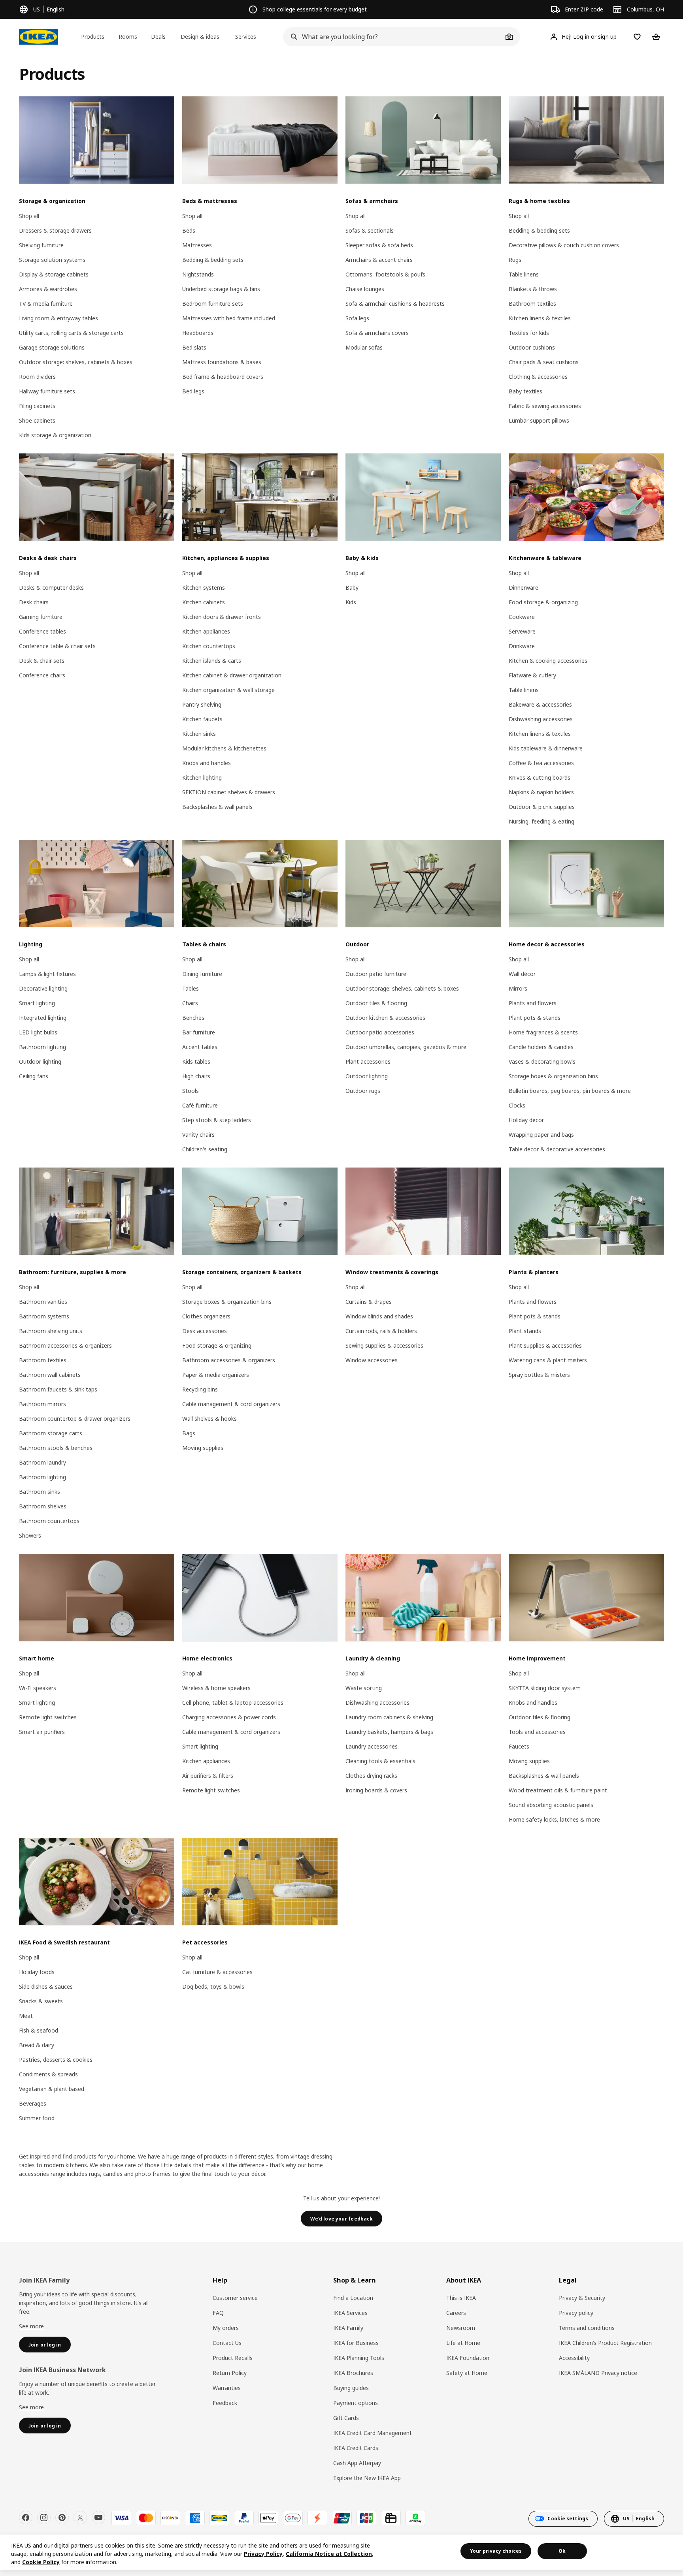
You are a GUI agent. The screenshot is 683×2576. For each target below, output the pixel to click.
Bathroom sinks (40, 1492)
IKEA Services (350, 2313)
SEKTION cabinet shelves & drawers (229, 792)
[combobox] (393, 37)
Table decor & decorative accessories (557, 1149)
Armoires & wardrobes (48, 289)
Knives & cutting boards (540, 778)
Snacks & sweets (41, 2001)
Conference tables (42, 631)
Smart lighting (37, 1003)
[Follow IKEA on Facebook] (26, 2518)
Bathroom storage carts (51, 1433)
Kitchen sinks (199, 734)
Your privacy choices (496, 2551)
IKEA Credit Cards (356, 2448)
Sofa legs (357, 318)
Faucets (519, 1746)
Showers (30, 1535)
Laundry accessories (372, 1746)
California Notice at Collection (329, 2554)
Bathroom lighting (42, 1047)
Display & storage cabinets (54, 274)
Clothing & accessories (538, 377)
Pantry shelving (202, 704)
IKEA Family (348, 2328)
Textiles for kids (529, 333)
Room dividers (37, 377)
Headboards (198, 333)
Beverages (33, 2103)
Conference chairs (42, 675)
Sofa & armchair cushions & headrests (395, 304)
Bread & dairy (37, 2045)
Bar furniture (199, 1032)
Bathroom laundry (42, 1462)
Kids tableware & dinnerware (546, 748)
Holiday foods (37, 1972)
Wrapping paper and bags (541, 1135)
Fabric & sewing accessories (545, 406)
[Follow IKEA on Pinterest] (62, 2518)
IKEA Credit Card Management (373, 2433)
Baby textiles (525, 391)
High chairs (196, 1076)
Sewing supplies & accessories (384, 1345)
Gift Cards (346, 2418)
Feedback (225, 2403)
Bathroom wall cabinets (50, 1375)
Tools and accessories (537, 1732)
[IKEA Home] (38, 37)
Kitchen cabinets (204, 602)
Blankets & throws (533, 289)
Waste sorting (364, 1688)
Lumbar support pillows (539, 420)
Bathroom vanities (43, 1302)
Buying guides (351, 2388)
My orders (226, 2328)
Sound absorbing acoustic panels (551, 1805)
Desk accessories (205, 1331)
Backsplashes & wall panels (217, 807)
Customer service (235, 2298)
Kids (351, 602)
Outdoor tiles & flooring (376, 1003)
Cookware (522, 617)
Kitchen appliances (206, 631)
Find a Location (353, 2298)
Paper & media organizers (216, 1375)
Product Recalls (233, 2358)
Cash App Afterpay (357, 2463)
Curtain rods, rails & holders (381, 1331)
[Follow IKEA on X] (80, 2518)
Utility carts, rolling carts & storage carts (71, 333)
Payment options (356, 2403)
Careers (456, 2313)
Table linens (524, 274)
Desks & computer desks (51, 588)
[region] (341, 2552)
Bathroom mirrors (42, 1404)
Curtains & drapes (369, 1302)
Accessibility (574, 2358)
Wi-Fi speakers (38, 1688)
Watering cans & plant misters (548, 1360)
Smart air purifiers (42, 1732)
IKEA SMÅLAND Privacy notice (598, 2373)
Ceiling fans (34, 1076)
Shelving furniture (41, 245)
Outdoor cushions (532, 347)
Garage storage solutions (52, 347)
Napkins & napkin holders (541, 792)
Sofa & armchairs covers (377, 333)
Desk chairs (34, 602)
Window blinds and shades (379, 1316)
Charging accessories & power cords (229, 1717)
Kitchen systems (204, 588)
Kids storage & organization (55, 435)
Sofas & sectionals (370, 230)
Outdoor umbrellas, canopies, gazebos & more (406, 1047)
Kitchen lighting (202, 778)
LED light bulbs (38, 1032)
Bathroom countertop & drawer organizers (75, 1419)
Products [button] (93, 37)
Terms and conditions (587, 2328)
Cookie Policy (41, 2562)
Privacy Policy (263, 2554)
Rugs (515, 260)
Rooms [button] (128, 37)
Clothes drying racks (371, 1776)
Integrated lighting (43, 1018)
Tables (191, 988)
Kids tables (196, 1061)
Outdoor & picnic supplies (542, 807)
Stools (191, 1091)
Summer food (37, 2118)
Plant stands (525, 1331)
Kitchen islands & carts (212, 661)
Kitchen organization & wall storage (228, 690)
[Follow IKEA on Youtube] (98, 2518)
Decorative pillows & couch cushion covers (564, 245)
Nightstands (198, 274)
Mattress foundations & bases (222, 362)
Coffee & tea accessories (541, 763)
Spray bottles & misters (539, 1375)
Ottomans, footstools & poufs (385, 274)
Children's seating (205, 1149)
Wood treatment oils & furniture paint (558, 1790)
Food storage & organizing (543, 602)
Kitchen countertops (209, 646)
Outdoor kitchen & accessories (385, 1018)
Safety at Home (467, 2373)
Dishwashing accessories (541, 719)
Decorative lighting (43, 988)
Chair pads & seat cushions (544, 362)
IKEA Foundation (468, 2358)
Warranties (227, 2388)
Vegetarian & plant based (52, 2089)
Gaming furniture (41, 617)
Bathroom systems (44, 1316)
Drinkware (522, 646)
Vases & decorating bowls (542, 1061)
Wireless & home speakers (216, 1688)
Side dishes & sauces (46, 1987)
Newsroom (461, 2328)
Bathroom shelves (43, 1506)
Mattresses (197, 245)
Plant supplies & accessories (545, 1345)
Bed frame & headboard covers (223, 377)
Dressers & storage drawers (55, 230)
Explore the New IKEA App (367, 2478)
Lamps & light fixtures (47, 974)
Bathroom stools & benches (56, 1448)
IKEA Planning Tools (359, 2358)
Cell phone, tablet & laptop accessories (233, 1703)
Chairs (190, 1003)
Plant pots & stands (535, 1018)
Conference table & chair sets (57, 646)
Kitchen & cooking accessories (548, 661)
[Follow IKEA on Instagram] (44, 2518)
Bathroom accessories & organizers (65, 1345)
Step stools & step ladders (217, 1120)
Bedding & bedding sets (213, 260)
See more (31, 2326)
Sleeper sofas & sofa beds (379, 245)
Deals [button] (158, 37)
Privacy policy (576, 2313)
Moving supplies (203, 1448)
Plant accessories (368, 1061)
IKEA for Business (356, 2343)
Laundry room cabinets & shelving (389, 1717)
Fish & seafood (39, 2030)
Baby (352, 588)
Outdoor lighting (40, 1061)
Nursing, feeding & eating (541, 821)
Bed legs (193, 391)
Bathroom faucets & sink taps (58, 1389)
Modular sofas (364, 347)
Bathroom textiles (532, 304)
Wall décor (522, 974)
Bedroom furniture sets (213, 304)
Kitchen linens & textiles (540, 318)
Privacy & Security (582, 2298)
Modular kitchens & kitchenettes (224, 748)
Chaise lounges (365, 289)
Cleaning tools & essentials (380, 1761)
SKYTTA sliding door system (545, 1688)
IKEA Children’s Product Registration (605, 2343)
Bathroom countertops (49, 1521)
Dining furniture (202, 974)
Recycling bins (200, 1389)
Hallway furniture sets (47, 391)
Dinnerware (524, 588)
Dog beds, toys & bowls (213, 1987)
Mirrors (518, 988)
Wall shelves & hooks (209, 1419)
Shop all (29, 216)
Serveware (522, 631)
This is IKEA (461, 2298)
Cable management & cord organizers (231, 1404)
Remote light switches (48, 1717)
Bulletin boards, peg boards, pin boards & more (570, 1091)
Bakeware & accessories (540, 704)
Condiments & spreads (48, 2074)
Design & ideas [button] (200, 37)
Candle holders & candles (541, 1047)
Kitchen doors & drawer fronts (222, 617)
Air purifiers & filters (208, 1776)
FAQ (218, 2313)
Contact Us (227, 2343)
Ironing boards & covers (376, 1790)
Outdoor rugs (363, 1091)
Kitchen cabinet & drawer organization (232, 675)
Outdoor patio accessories (380, 1032)
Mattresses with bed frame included (229, 318)
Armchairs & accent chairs (379, 260)
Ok (562, 2551)
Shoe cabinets (37, 420)
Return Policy (230, 2373)
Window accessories (372, 1360)
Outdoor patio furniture (376, 974)
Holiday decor (526, 1120)
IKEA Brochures (353, 2373)
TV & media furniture (46, 304)
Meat (26, 2016)
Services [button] (246, 37)
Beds (189, 230)
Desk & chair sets (42, 661)
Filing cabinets (37, 406)
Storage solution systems (52, 260)
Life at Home (463, 2343)
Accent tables (200, 1047)
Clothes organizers (206, 1316)
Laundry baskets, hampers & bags (389, 1732)
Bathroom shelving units (51, 1331)
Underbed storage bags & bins (221, 289)
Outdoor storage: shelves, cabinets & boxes (76, 362)
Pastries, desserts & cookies (56, 2060)
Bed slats (194, 347)
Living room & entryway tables (58, 318)
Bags (189, 1433)
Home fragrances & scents (543, 1032)
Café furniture (200, 1105)
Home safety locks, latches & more (554, 1819)
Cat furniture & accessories (217, 1972)
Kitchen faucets (202, 719)
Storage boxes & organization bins (553, 1076)
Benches (193, 1018)
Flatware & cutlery (532, 675)
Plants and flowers (533, 1003)
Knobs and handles (207, 763)
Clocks (517, 1105)
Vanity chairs (198, 1135)
